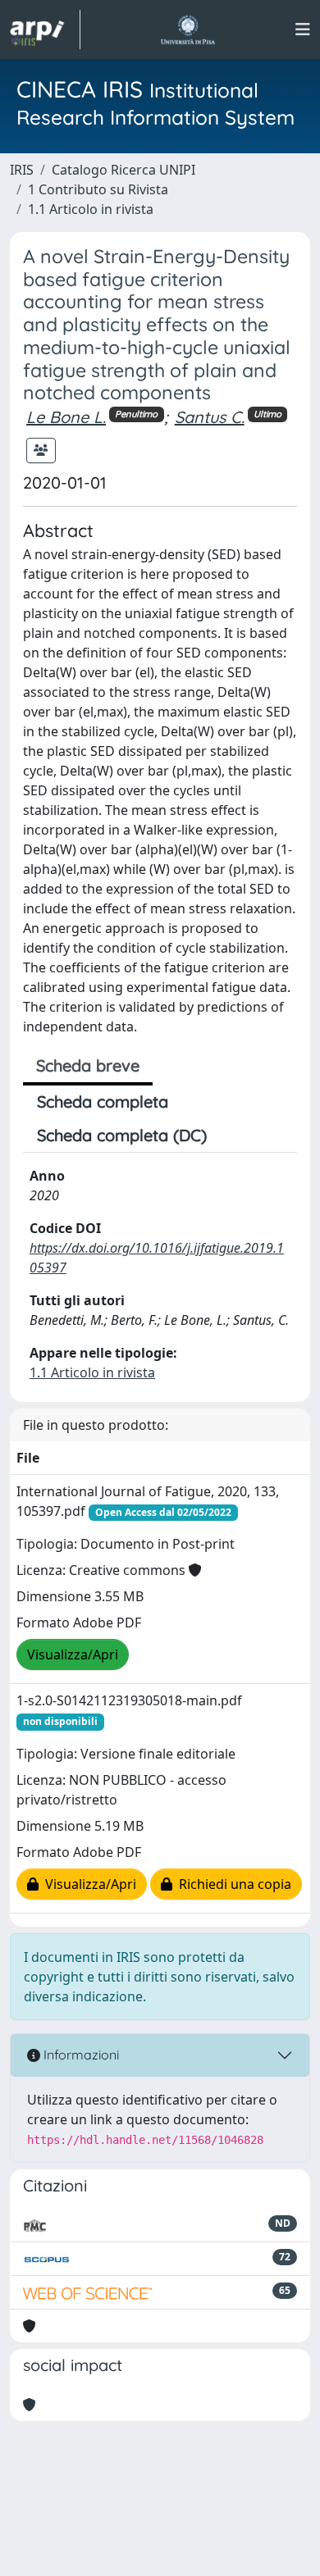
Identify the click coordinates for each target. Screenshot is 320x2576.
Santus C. (210, 417)
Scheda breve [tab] (88, 1065)
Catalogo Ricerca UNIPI (123, 170)
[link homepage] (45, 30)
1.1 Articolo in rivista (91, 209)
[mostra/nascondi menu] (303, 30)
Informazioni (80, 2055)
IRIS (22, 170)
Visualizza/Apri (73, 1654)
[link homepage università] (187, 30)
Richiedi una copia (232, 1884)
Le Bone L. (66, 417)
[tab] (235, 1136)
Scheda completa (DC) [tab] (122, 1135)
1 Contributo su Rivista (98, 189)
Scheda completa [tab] (103, 1101)
